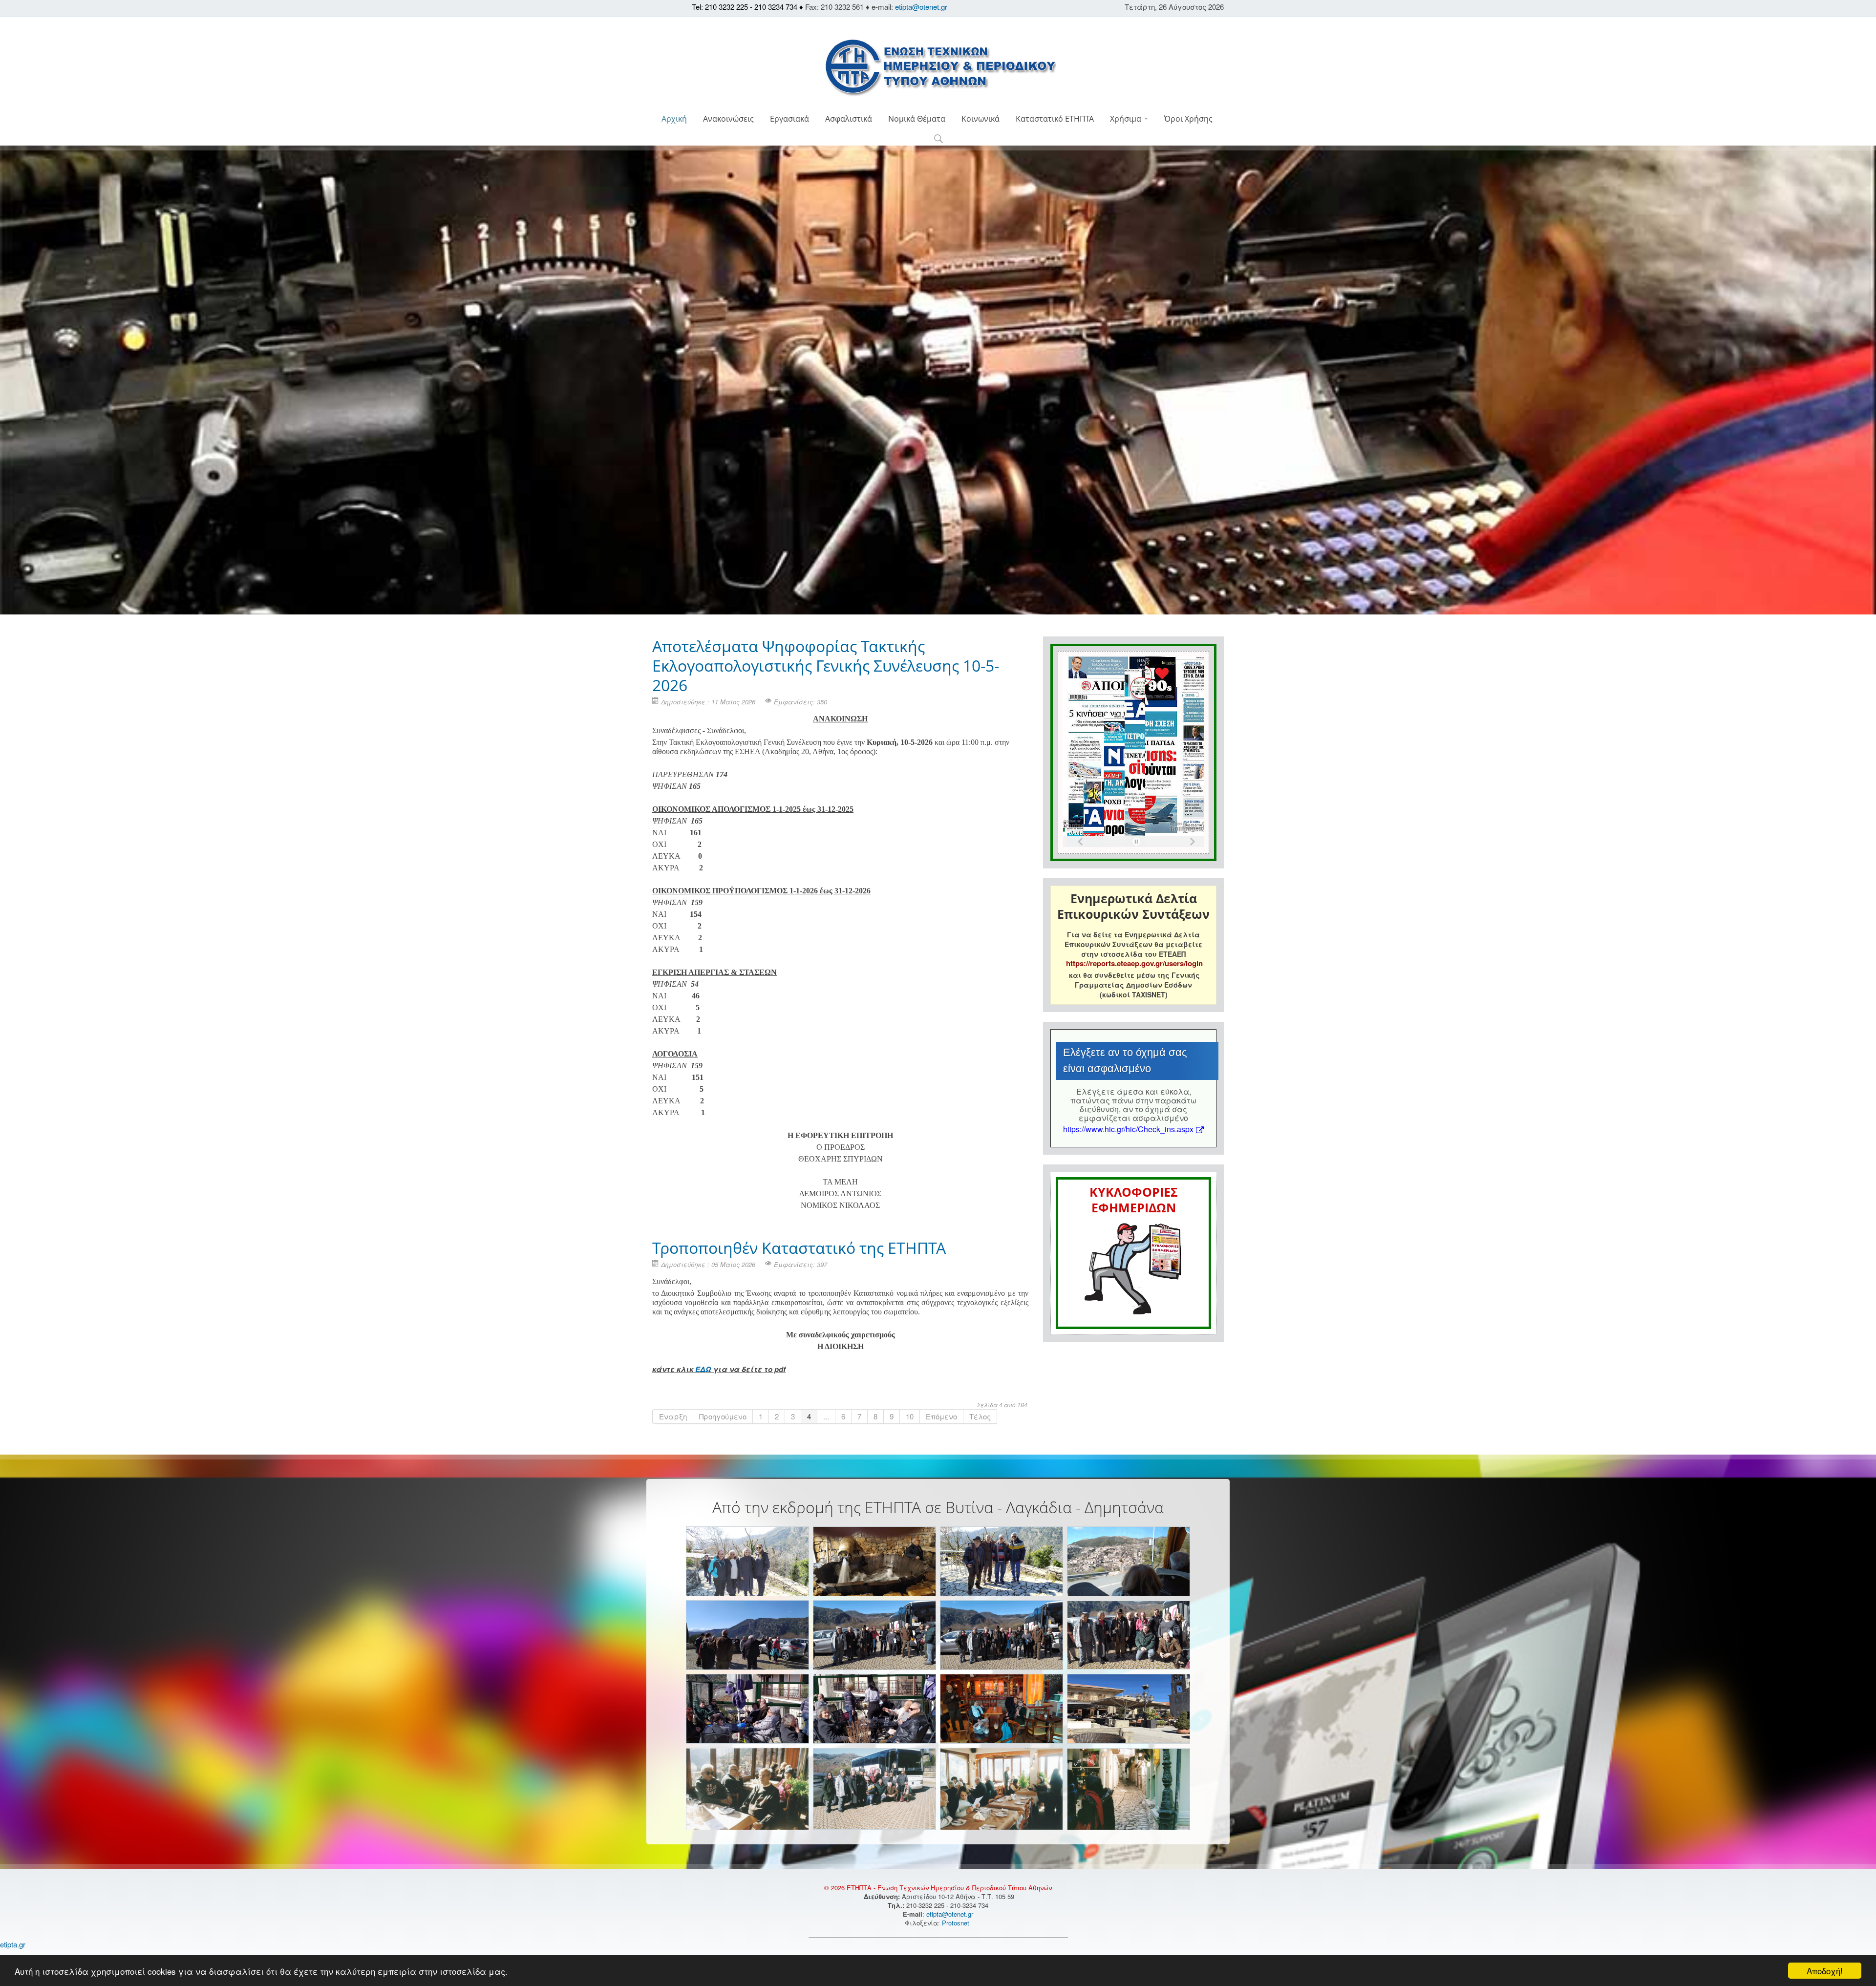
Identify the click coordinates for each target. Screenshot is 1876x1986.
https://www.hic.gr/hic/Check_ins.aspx (1128, 1129)
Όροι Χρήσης (1188, 119)
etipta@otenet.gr (921, 7)
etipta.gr (13, 1944)
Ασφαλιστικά (849, 119)
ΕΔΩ (703, 1369)
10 (910, 1416)
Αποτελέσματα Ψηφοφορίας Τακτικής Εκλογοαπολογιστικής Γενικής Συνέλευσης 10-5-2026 (826, 666)
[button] (938, 139)
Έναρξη (673, 1416)
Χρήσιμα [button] (1127, 119)
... (826, 1416)
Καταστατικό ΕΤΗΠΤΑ (1055, 119)
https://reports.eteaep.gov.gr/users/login (1134, 963)
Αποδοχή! (1825, 1971)
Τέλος (980, 1416)
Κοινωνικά (981, 119)
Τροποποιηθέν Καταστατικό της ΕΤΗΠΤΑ (799, 1248)
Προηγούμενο (723, 1416)
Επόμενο (941, 1416)
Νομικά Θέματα (917, 119)
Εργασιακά (789, 119)
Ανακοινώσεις (728, 119)
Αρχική (674, 119)
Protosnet (957, 1923)
